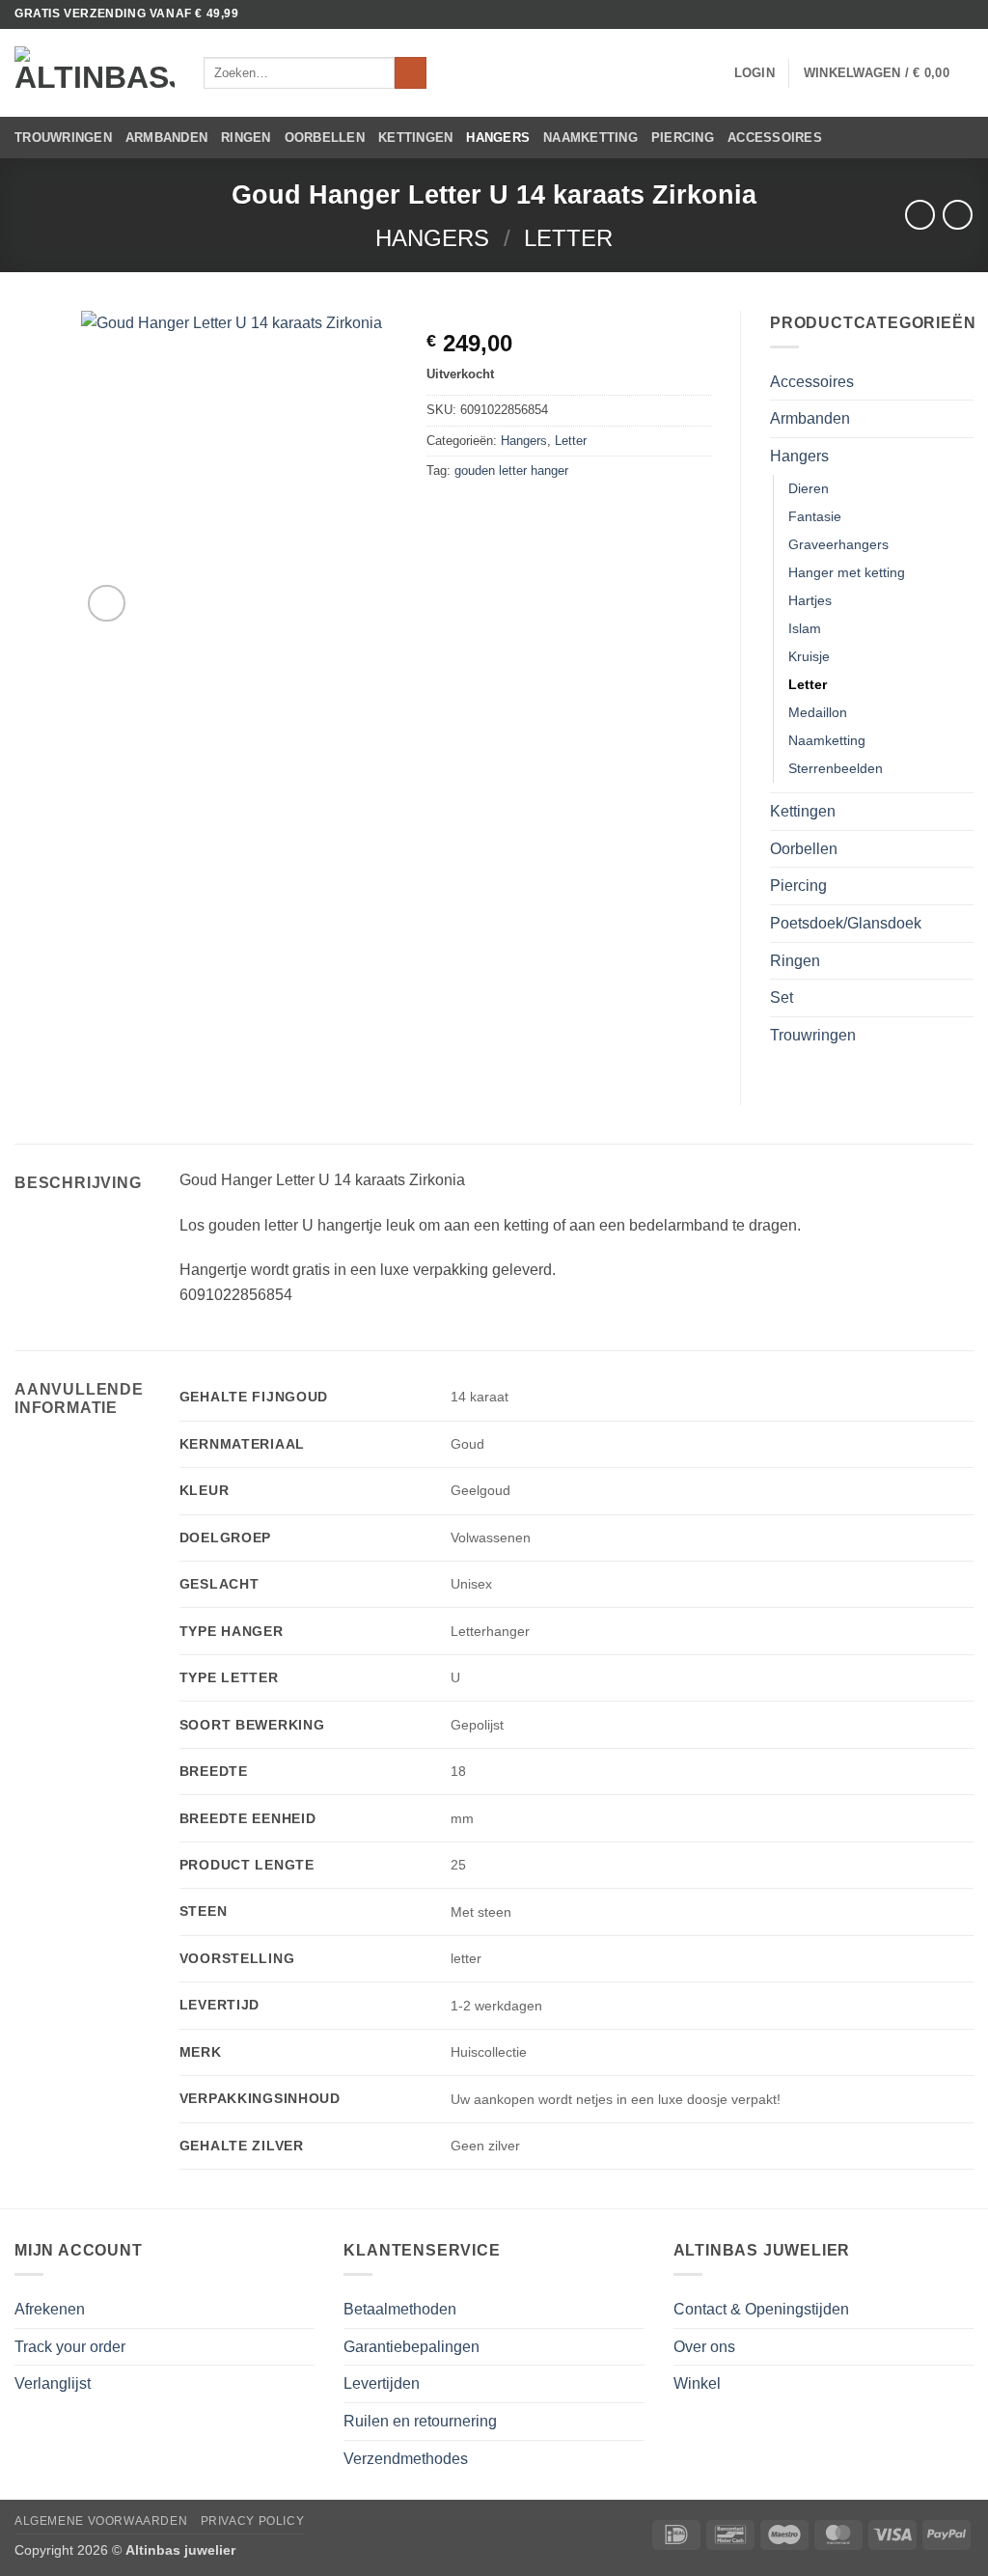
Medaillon (818, 712)
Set (782, 997)
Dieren (809, 488)
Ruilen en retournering (420, 2421)
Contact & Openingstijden (761, 2309)
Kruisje (809, 656)
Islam (805, 628)
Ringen (246, 138)
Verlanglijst (53, 2383)
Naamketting (590, 138)
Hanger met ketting (847, 572)
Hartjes (810, 600)
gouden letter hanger (511, 471)
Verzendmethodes (406, 2459)
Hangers (498, 138)
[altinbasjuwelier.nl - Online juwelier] (95, 73)
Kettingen (415, 138)
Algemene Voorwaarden (101, 2521)
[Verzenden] (411, 73)
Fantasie (815, 516)
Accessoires (775, 138)
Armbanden (166, 138)
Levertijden (382, 2383)
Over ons (704, 2347)
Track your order (70, 2347)
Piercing (683, 138)
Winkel (697, 2383)
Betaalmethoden (400, 2309)
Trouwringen (63, 138)
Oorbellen (325, 138)
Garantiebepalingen (412, 2347)
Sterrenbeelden (836, 768)
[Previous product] (958, 215)
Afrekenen (50, 2309)
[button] (755, 73)
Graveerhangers (838, 544)
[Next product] (920, 215)
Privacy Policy (253, 2521)
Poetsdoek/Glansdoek (846, 923)
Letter (568, 238)
